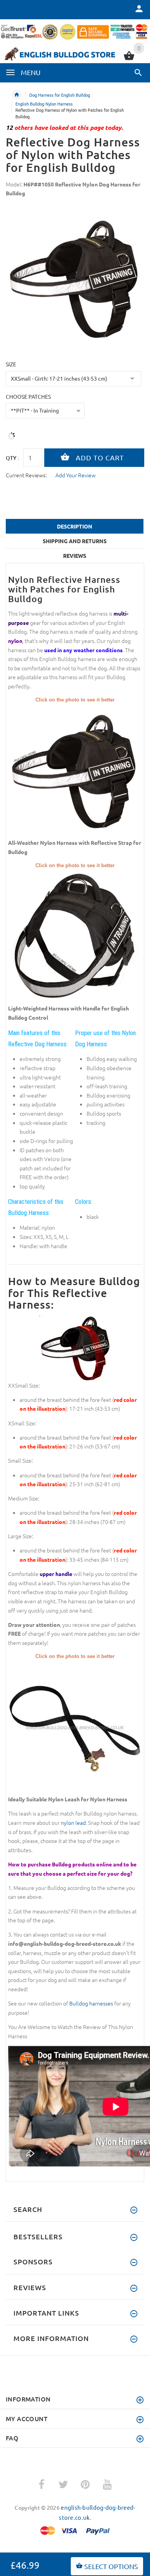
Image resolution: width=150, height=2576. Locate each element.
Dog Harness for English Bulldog (60, 95)
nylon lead (73, 1822)
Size (11, 364)
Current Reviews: (26, 475)
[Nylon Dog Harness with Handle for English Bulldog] (75, 936)
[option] (75, 279)
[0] (129, 59)
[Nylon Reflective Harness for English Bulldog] (75, 770)
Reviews (75, 555)
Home (17, 95)
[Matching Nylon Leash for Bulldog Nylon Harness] (75, 1727)
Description (75, 526)
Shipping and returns (75, 541)
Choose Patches (28, 396)
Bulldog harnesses (91, 2003)
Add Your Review (76, 475)
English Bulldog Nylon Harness (44, 104)
